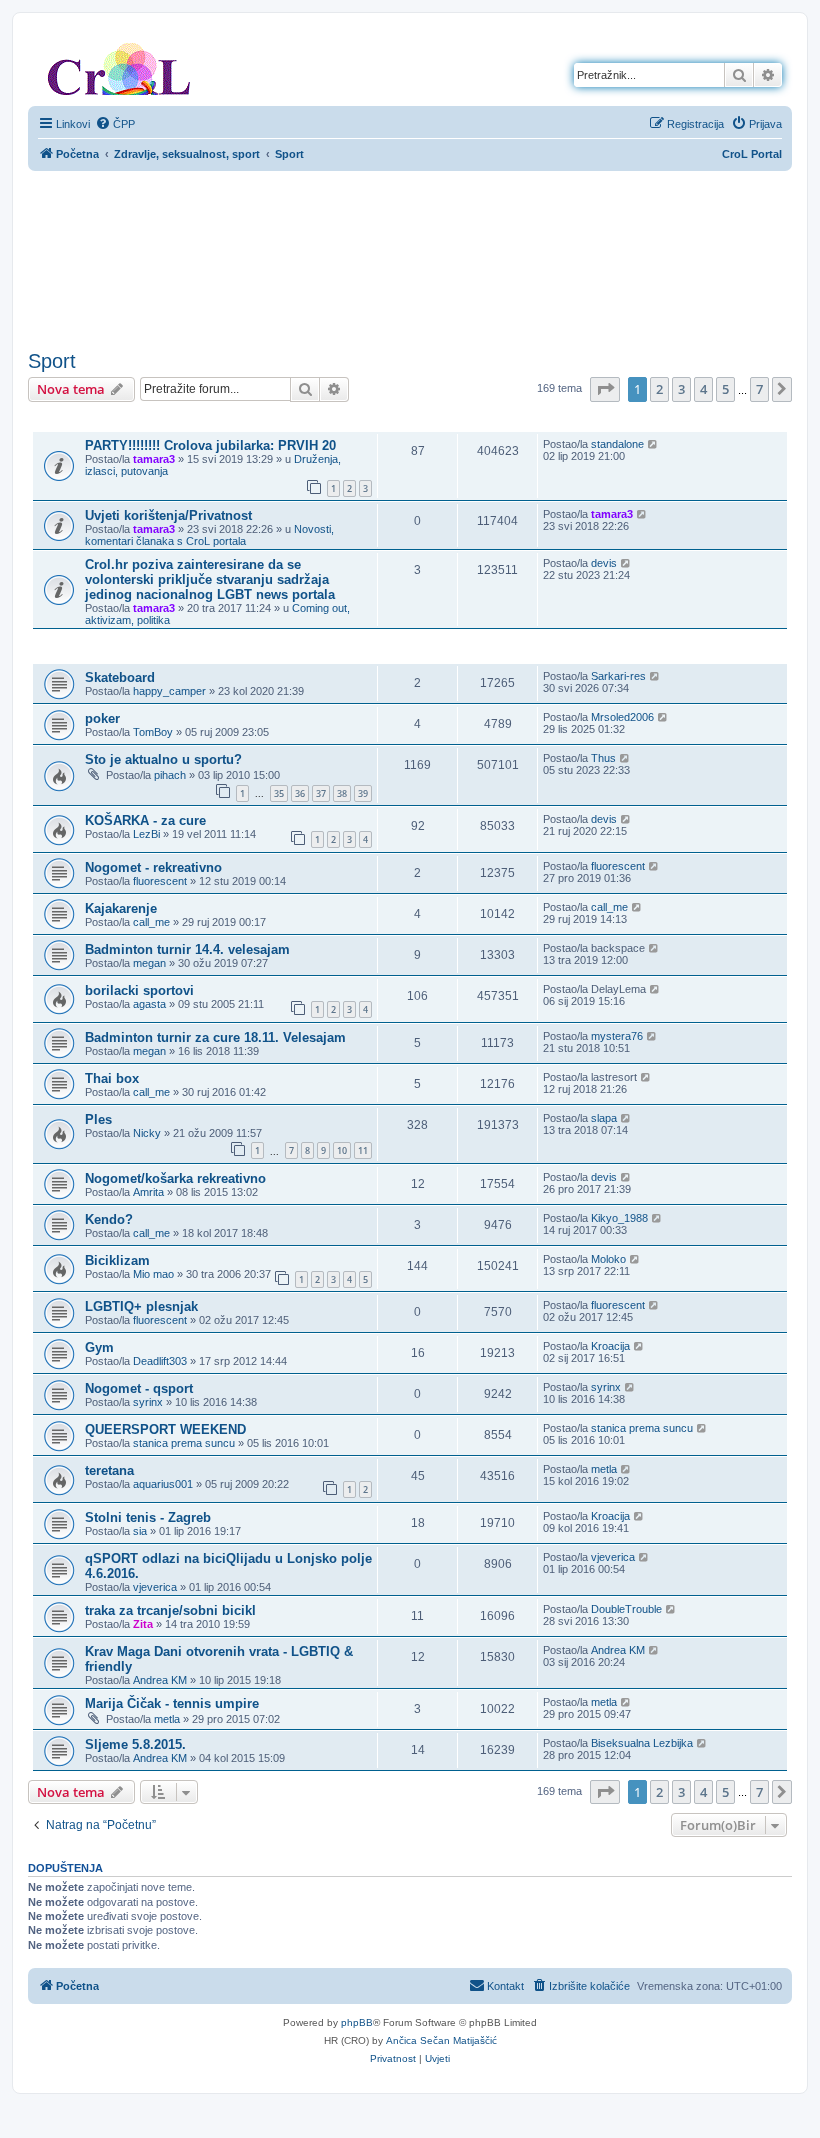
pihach (170, 775)
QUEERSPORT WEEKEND (165, 1429)
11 (363, 1150)
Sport (52, 361)
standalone (617, 444)
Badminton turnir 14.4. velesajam (187, 949)
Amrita (148, 1192)
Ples (98, 1119)
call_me (151, 922)
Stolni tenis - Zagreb (148, 1517)
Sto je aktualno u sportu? (163, 759)
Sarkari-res (618, 676)
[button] (605, 389)
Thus (603, 758)
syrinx (148, 1402)
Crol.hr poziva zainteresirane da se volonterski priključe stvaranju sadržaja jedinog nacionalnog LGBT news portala (210, 579)
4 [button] (703, 389)
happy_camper (169, 691)
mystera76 (617, 1036)
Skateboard (120, 677)
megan (149, 963)
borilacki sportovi (139, 990)
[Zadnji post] (653, 444)
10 (342, 1150)
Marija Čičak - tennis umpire (172, 1703)
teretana (109, 1470)
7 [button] (759, 389)
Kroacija (610, 1346)
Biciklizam (117, 1260)
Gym (99, 1347)
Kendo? (109, 1219)
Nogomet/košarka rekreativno (175, 1178)
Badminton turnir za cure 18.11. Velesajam (215, 1037)
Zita (143, 1624)
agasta (149, 1004)
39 (363, 793)
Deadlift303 (160, 1361)
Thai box (112, 1078)
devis (604, 563)
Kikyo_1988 (619, 1218)
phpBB (357, 2022)
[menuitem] (115, 124)
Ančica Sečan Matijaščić (441, 2040)
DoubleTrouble (626, 1609)
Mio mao (153, 1274)
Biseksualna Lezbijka (642, 1743)
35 (279, 793)
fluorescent (160, 881)
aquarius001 (163, 1484)
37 (321, 793)
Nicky (147, 1133)
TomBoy (153, 732)
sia (140, 1531)
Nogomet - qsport (139, 1388)
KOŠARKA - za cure (145, 820)
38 (342, 793)
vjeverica (155, 1587)
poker (102, 718)
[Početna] (119, 65)
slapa (604, 1118)
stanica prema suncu (184, 1443)
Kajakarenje (121, 908)
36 (300, 793)
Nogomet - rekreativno (153, 867)
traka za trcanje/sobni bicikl (170, 1610)
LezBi (146, 834)
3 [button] (681, 389)
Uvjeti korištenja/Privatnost (168, 515)
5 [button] (725, 389)
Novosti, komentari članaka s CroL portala (209, 535)
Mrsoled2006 (622, 717)
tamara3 (154, 459)
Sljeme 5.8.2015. (135, 1744)
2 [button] (659, 389)
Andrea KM (160, 1680)
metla (604, 1469)
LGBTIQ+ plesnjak (141, 1306)
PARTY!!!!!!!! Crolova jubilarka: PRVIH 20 (210, 445)
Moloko (608, 1259)
